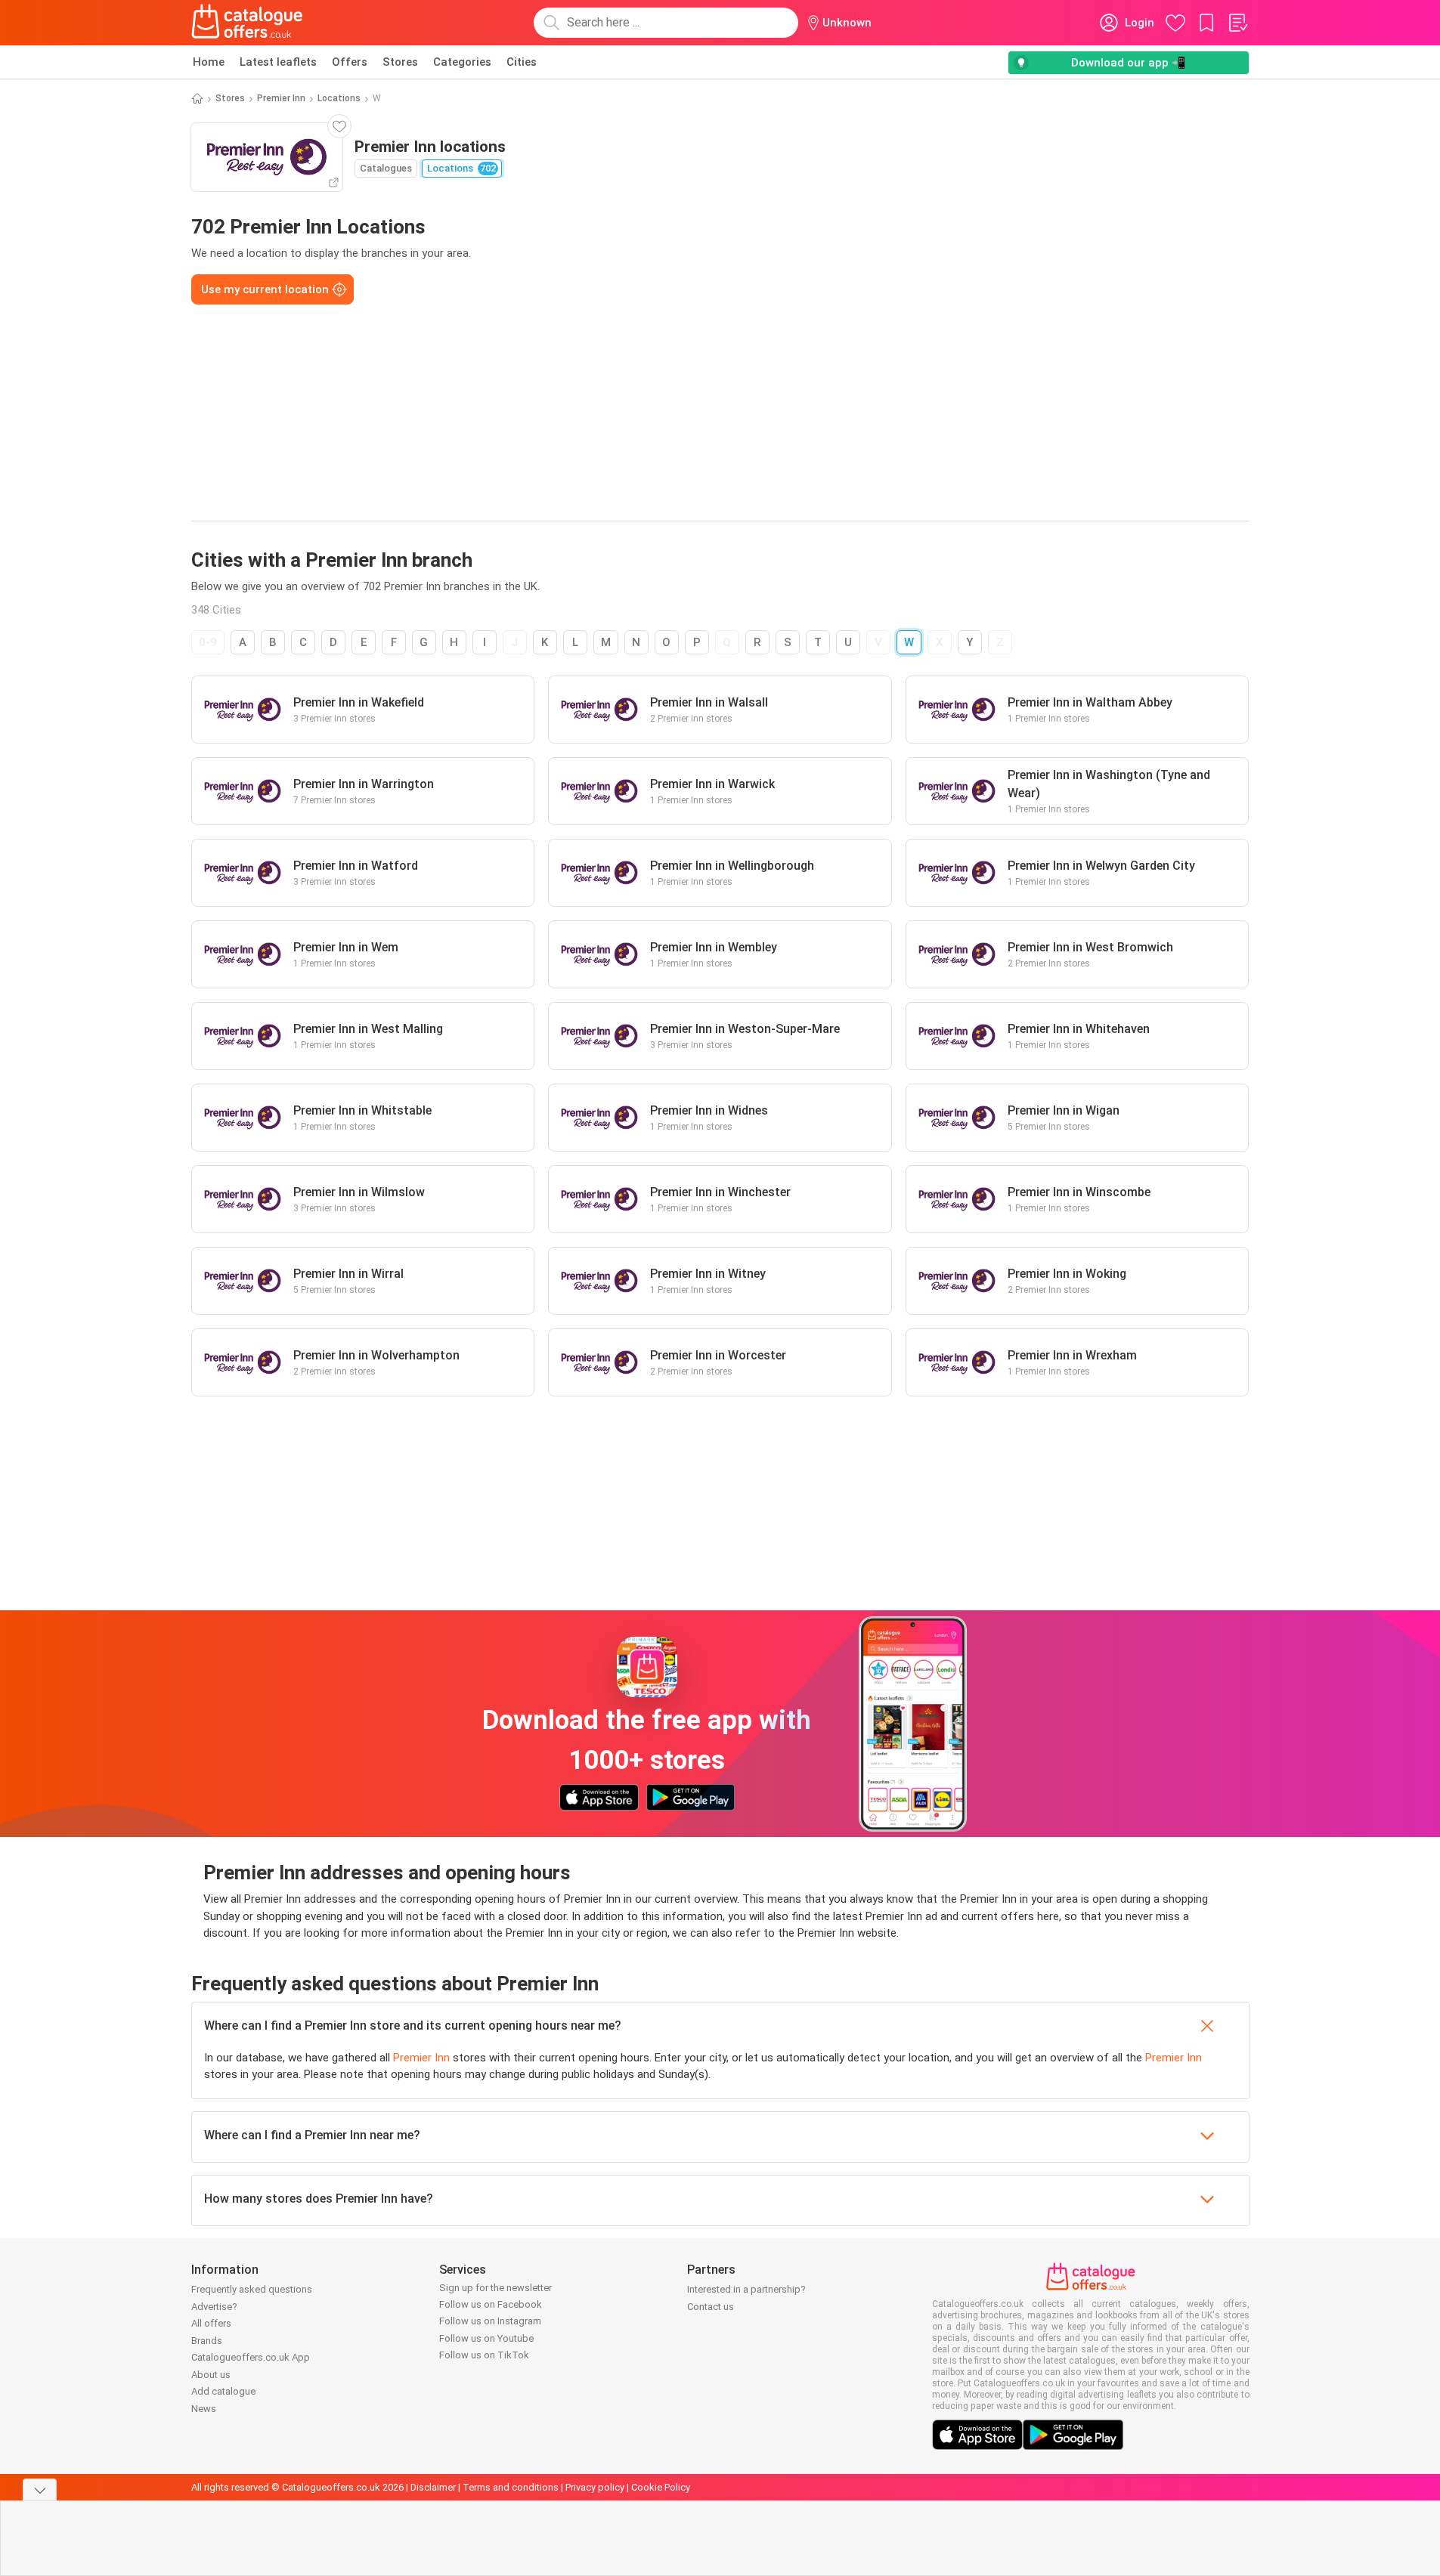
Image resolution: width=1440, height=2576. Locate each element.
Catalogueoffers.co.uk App (251, 2357)
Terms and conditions (511, 2487)
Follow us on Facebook (491, 2304)
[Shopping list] (1237, 23)
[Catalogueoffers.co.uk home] (247, 23)
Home (209, 62)
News (204, 2409)
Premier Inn (281, 98)
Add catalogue (223, 2391)
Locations (339, 98)
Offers (350, 62)
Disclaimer (433, 2487)
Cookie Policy (661, 2487)
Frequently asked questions (252, 2289)
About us (211, 2375)
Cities (522, 62)
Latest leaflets (278, 62)
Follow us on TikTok (484, 2355)
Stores (400, 62)
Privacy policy (595, 2487)
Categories (462, 62)
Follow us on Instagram (490, 2321)
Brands (207, 2341)
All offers (211, 2323)
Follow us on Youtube (486, 2338)
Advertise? (214, 2307)
